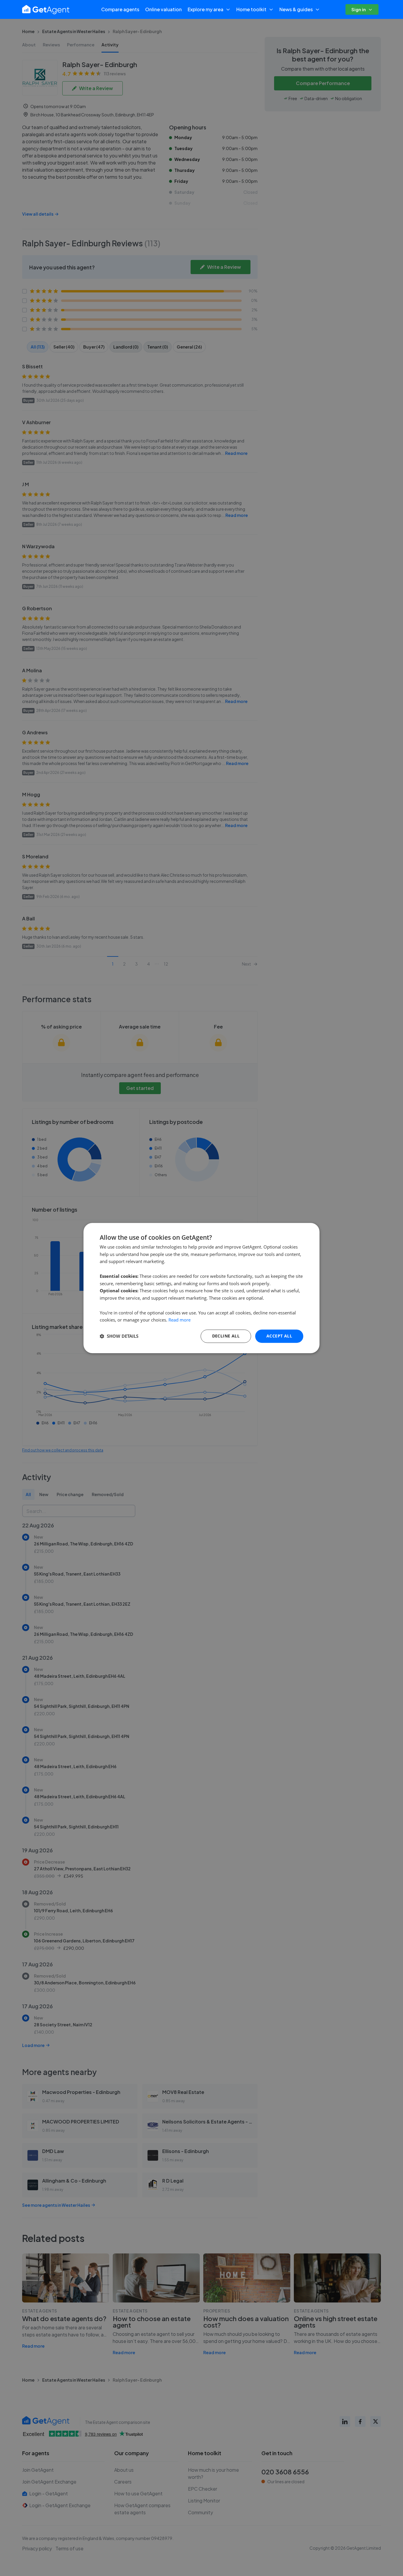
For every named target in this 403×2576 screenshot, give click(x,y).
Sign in (359, 9)
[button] (119, 1336)
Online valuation (163, 9)
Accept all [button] (279, 1336)
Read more (180, 1320)
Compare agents (120, 9)
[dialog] (201, 1288)
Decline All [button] (226, 1336)
